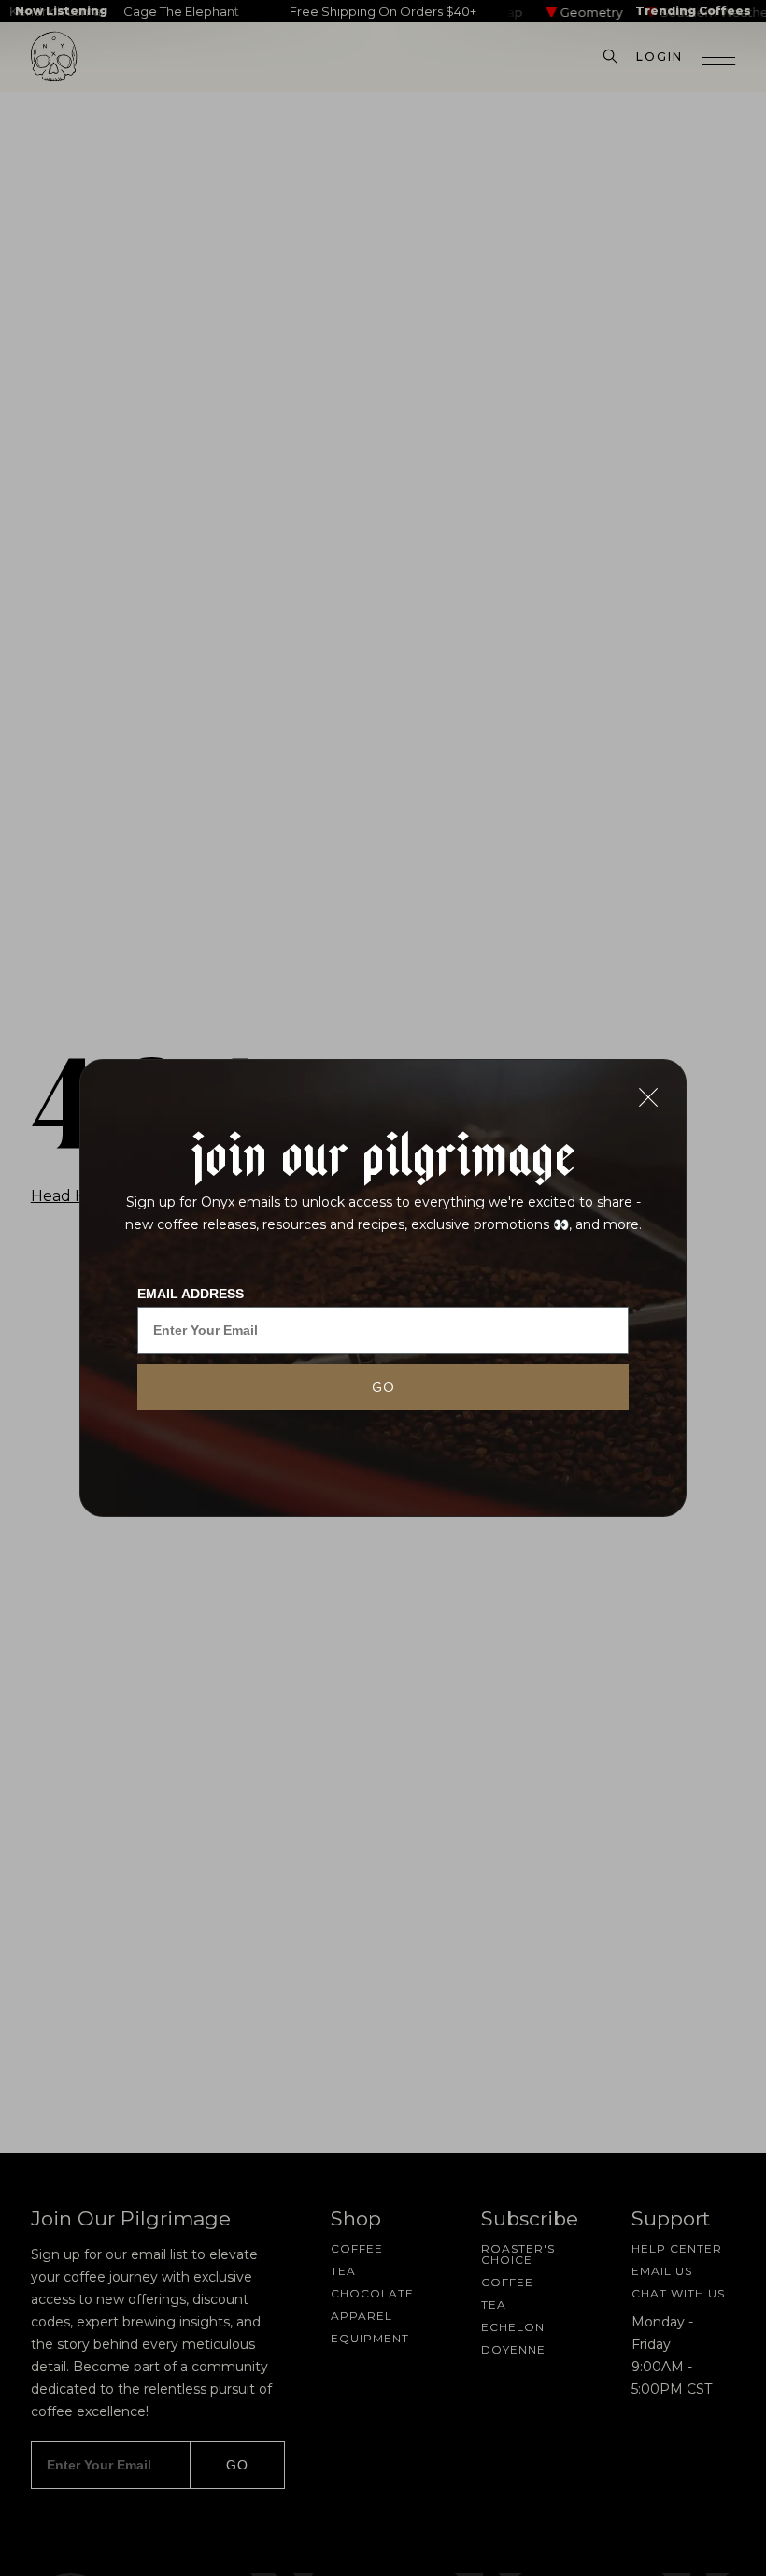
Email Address (191, 1294)
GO (383, 1387)
